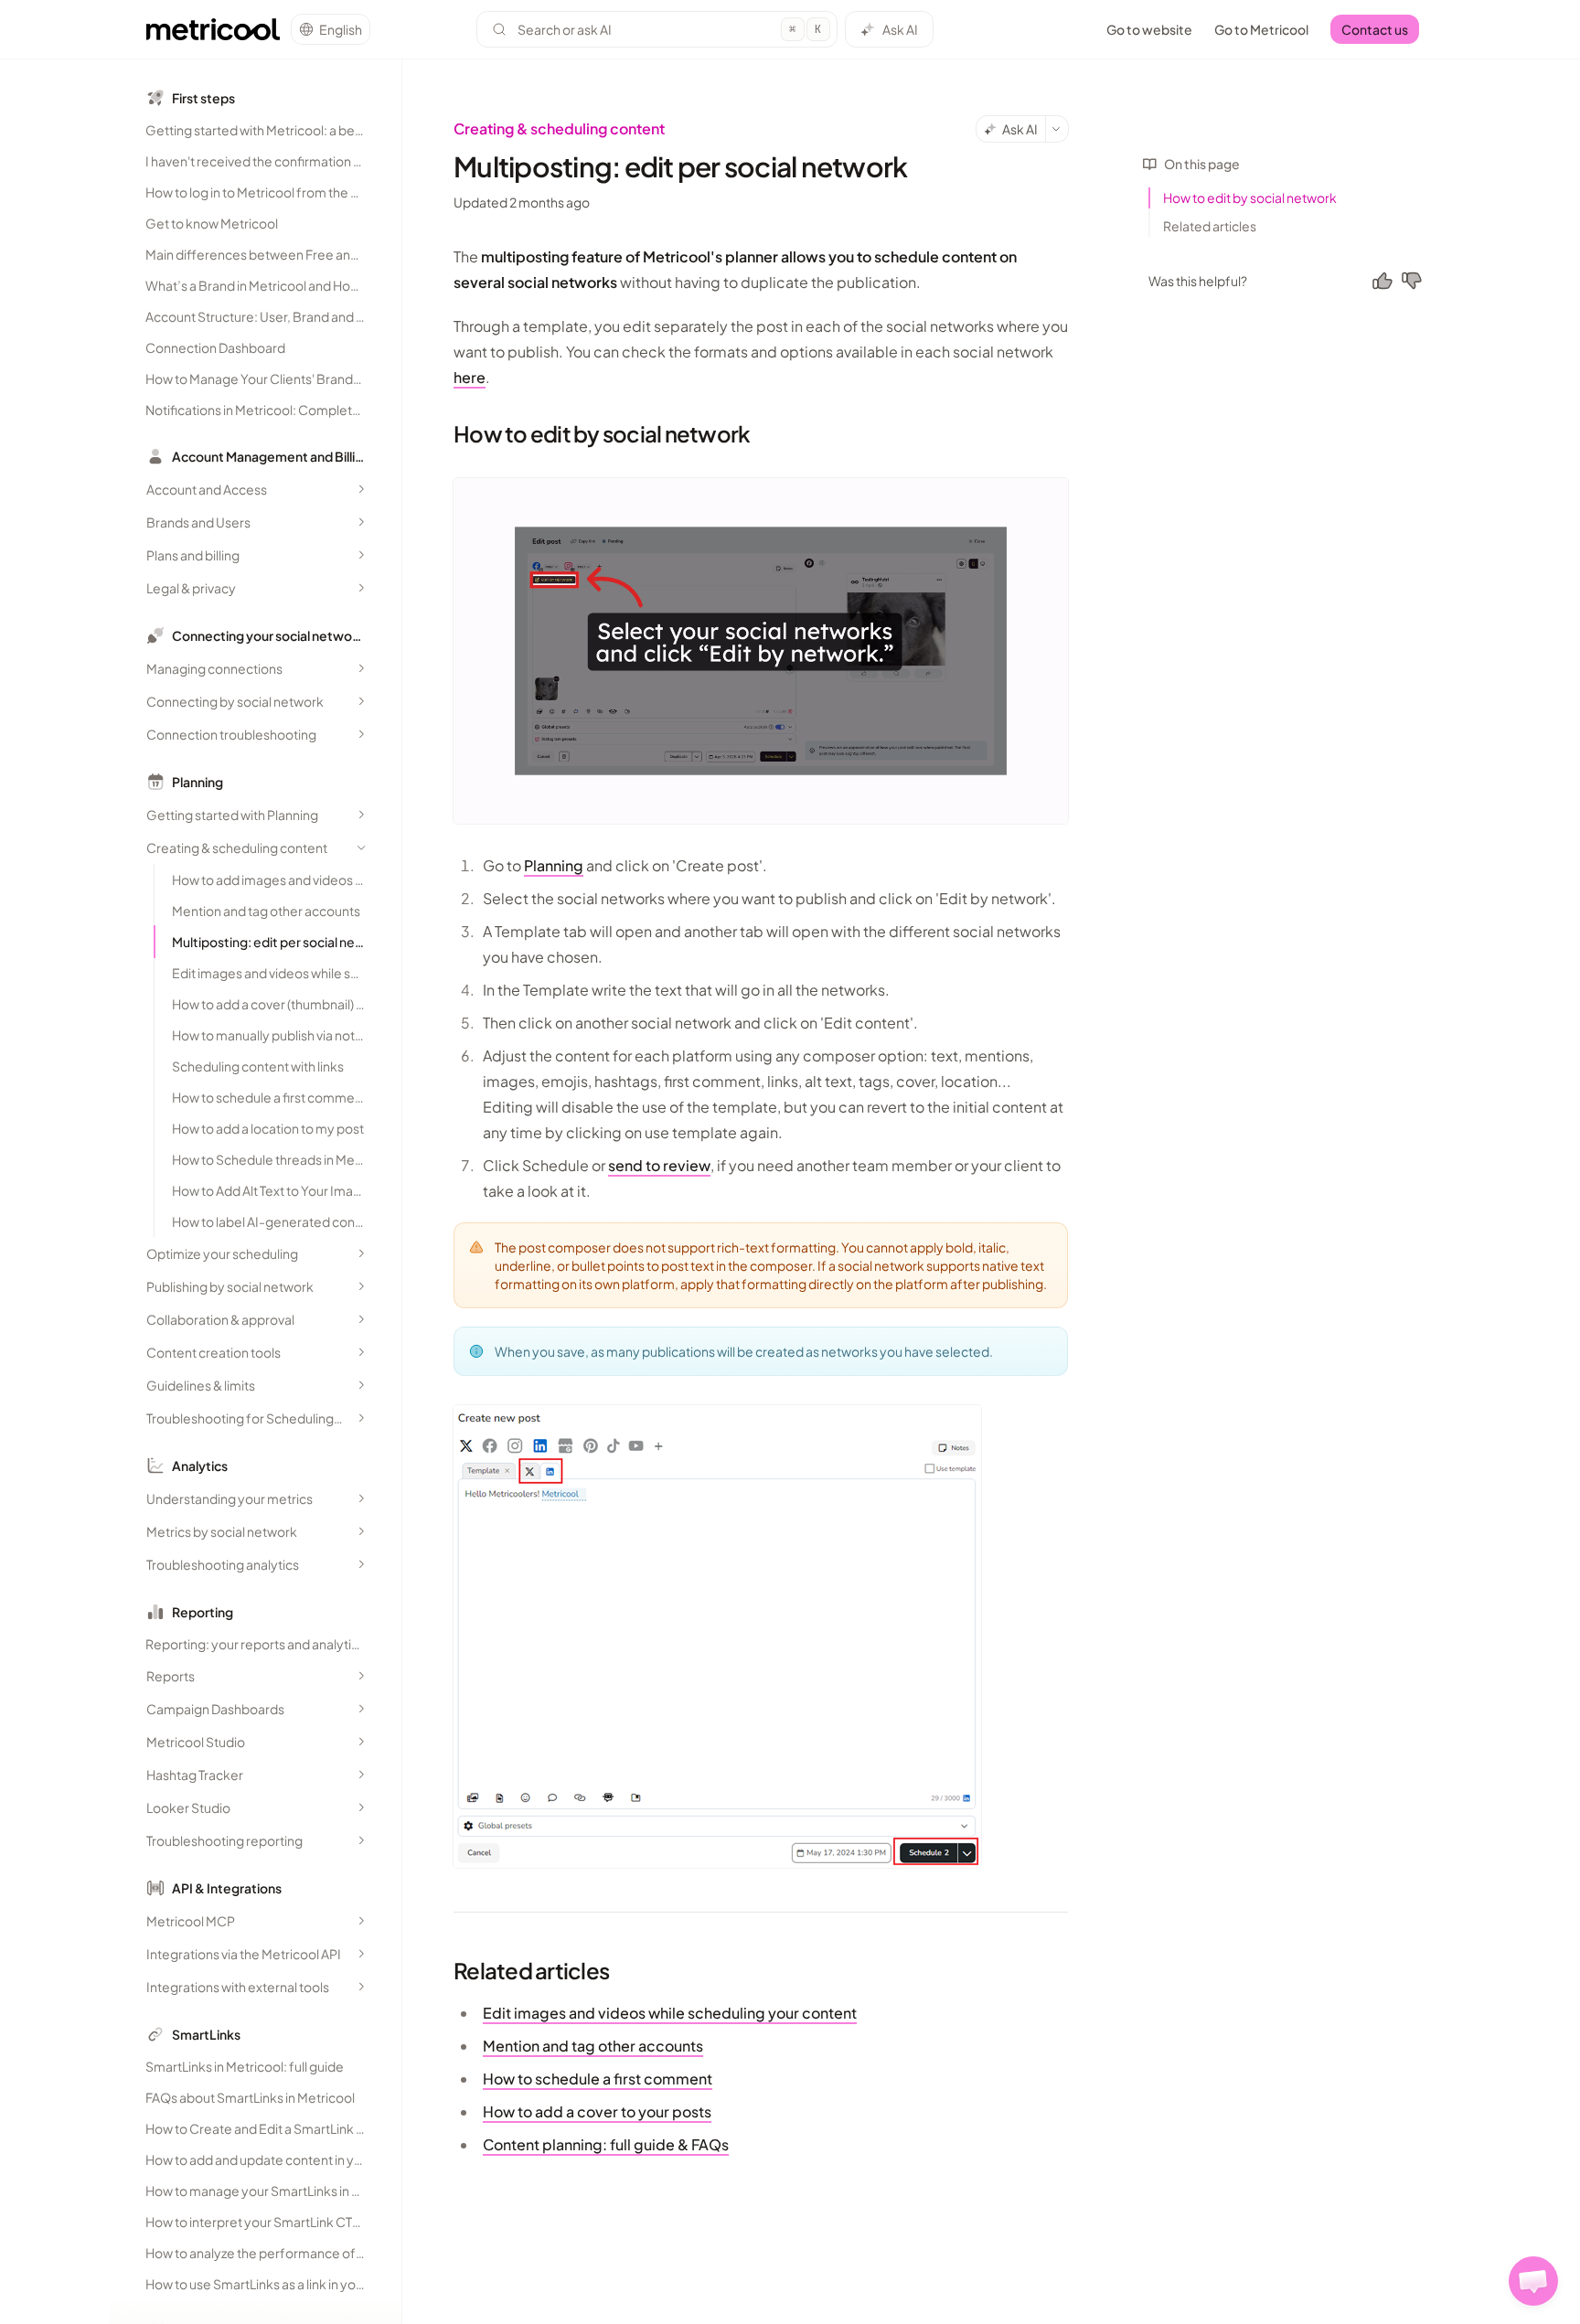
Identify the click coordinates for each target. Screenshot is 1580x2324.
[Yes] (1382, 281)
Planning (554, 865)
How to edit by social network (1250, 197)
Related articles (1210, 226)
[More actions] (1057, 129)
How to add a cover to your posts (597, 2111)
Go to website (1149, 29)
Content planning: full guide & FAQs (606, 2144)
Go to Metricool (1261, 29)
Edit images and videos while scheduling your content (670, 2013)
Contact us (1375, 29)
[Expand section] (361, 489)
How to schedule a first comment (598, 2079)
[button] (1533, 2281)
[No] (1412, 281)
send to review (659, 1165)
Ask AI (900, 29)
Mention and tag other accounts (593, 2046)
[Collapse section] (361, 848)
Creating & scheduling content (559, 128)
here (470, 377)
